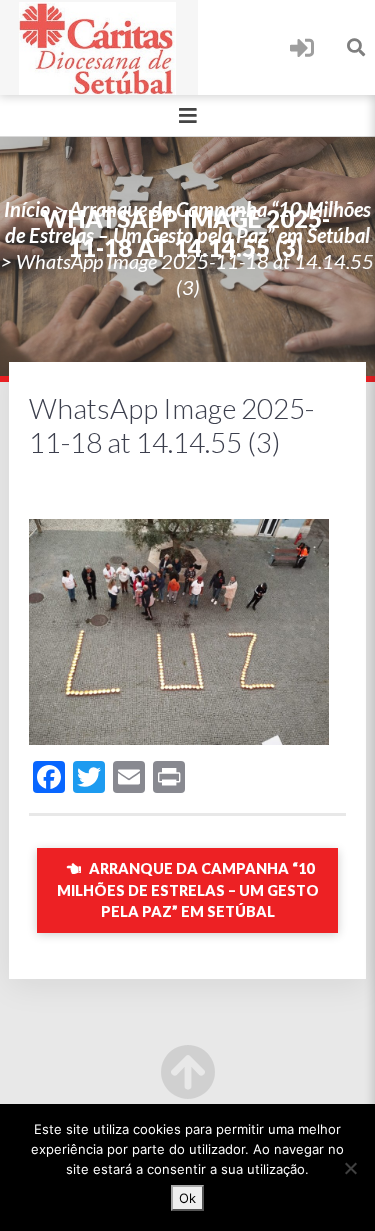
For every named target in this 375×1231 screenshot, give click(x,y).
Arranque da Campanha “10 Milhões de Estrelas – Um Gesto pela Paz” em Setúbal (188, 890)
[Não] (350, 1168)
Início (27, 209)
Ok (187, 1198)
